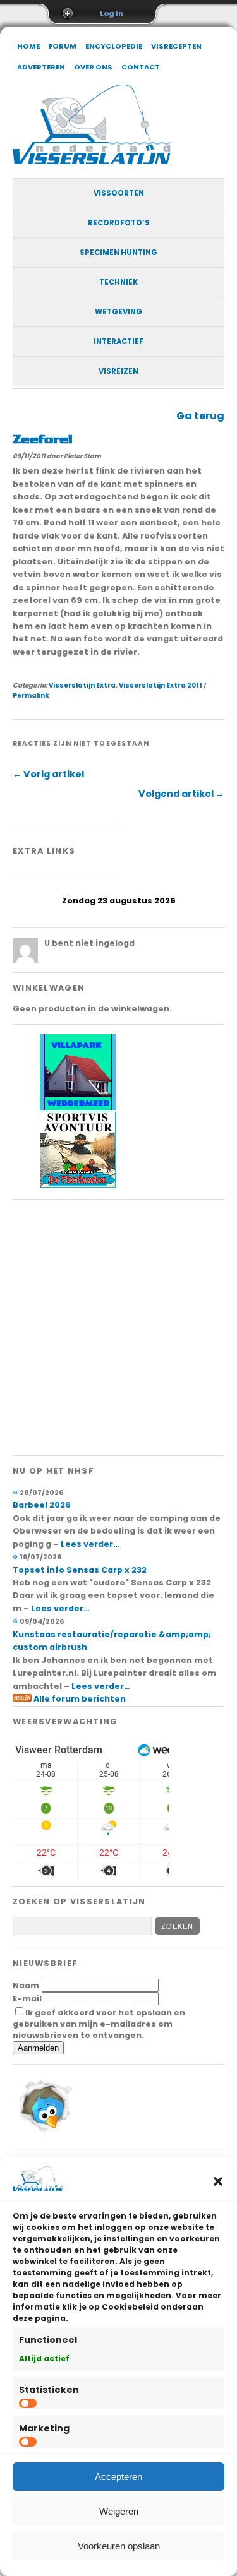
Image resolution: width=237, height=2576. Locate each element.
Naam (26, 1985)
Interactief (118, 342)
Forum (63, 46)
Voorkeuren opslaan (119, 2546)
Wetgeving (118, 312)
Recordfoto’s (119, 223)
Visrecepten (176, 46)
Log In (112, 13)
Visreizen (118, 371)
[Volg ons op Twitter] (44, 2134)
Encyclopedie (114, 46)
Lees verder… (90, 1544)
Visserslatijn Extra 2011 (161, 685)
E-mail (27, 1999)
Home (28, 46)
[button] (218, 2181)
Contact (141, 67)
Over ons (93, 67)
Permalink (31, 695)
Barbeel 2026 (42, 1505)
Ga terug (200, 416)
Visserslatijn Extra (82, 685)
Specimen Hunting (118, 253)
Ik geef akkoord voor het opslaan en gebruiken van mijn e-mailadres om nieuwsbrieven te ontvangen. (99, 2024)
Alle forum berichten (80, 1699)
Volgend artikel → (181, 794)
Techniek (118, 282)
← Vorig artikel (48, 774)
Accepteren (118, 2477)
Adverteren (41, 67)
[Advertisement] (118, 1327)
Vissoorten (119, 193)
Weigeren (119, 2511)
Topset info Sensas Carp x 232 (80, 1570)
